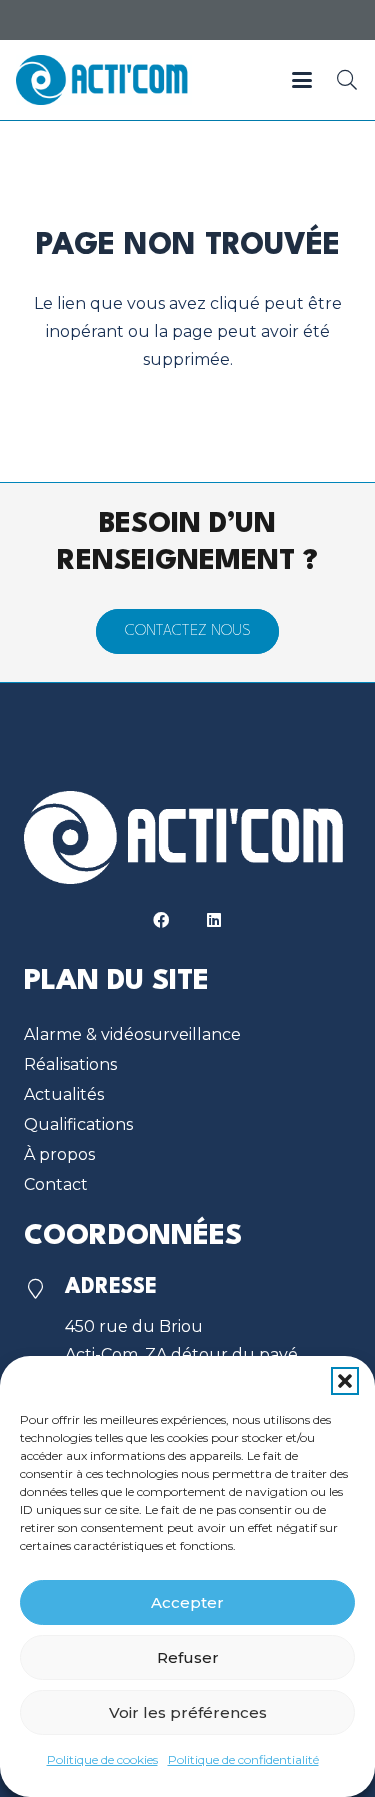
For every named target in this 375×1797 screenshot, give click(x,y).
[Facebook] (161, 920)
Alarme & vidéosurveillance (132, 1034)
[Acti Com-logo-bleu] (104, 80)
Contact (56, 1184)
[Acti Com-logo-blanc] (187, 837)
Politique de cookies (102, 1759)
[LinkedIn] (214, 920)
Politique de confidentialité (243, 1759)
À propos (59, 1154)
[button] (345, 1381)
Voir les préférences (188, 1712)
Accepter (187, 1602)
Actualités (64, 1094)
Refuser (188, 1657)
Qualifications (78, 1124)
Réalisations (70, 1064)
